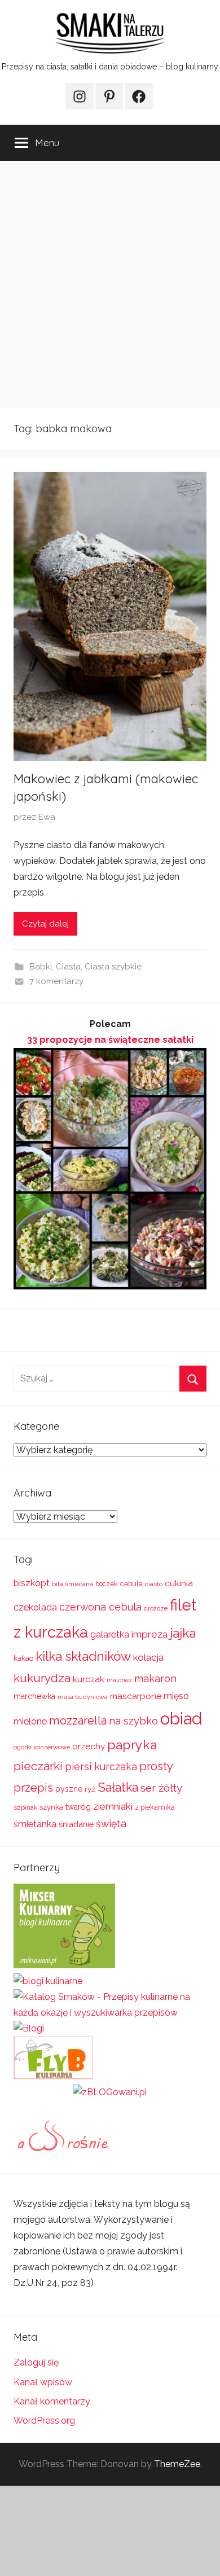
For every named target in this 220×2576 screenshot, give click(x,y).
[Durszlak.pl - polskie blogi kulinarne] (48, 1981)
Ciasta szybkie (113, 967)
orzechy (89, 1746)
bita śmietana (72, 1584)
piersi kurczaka (101, 1767)
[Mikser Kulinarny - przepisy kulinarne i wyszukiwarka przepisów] (64, 1965)
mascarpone (136, 1696)
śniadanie (76, 1824)
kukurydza (42, 1678)
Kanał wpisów (43, 2382)
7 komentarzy (56, 981)
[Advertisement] (110, 284)
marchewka (34, 1696)
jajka (183, 1633)
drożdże (156, 1608)
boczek (107, 1584)
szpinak (25, 1807)
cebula (131, 1584)
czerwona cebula (100, 1607)
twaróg (78, 1807)
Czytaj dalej (45, 924)
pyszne (69, 1789)
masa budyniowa (83, 1697)
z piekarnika (155, 1807)
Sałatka (118, 1787)
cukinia (179, 1583)
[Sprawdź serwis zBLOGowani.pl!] (110, 2092)
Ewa (47, 817)
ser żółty (161, 1788)
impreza (149, 1634)
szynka (51, 1807)
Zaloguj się (36, 2362)
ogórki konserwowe (42, 1747)
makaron (155, 1678)
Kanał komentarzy (52, 2401)
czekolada (35, 1607)
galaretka (110, 1634)
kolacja (148, 1657)
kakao (23, 1658)
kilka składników (83, 1656)
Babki (41, 967)
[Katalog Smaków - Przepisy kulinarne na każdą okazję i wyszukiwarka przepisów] (110, 2013)
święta (111, 1824)
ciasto (154, 1584)
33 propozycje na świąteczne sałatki (110, 1040)
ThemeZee (177, 2464)
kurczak (89, 1679)
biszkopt (32, 1583)
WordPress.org (44, 2421)
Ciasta (68, 967)
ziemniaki (113, 1806)
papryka (132, 1745)
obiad (181, 1719)
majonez (119, 1680)
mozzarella (78, 1721)
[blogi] (29, 2028)
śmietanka (35, 1824)
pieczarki (38, 1766)
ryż (90, 1789)
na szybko (133, 1721)
